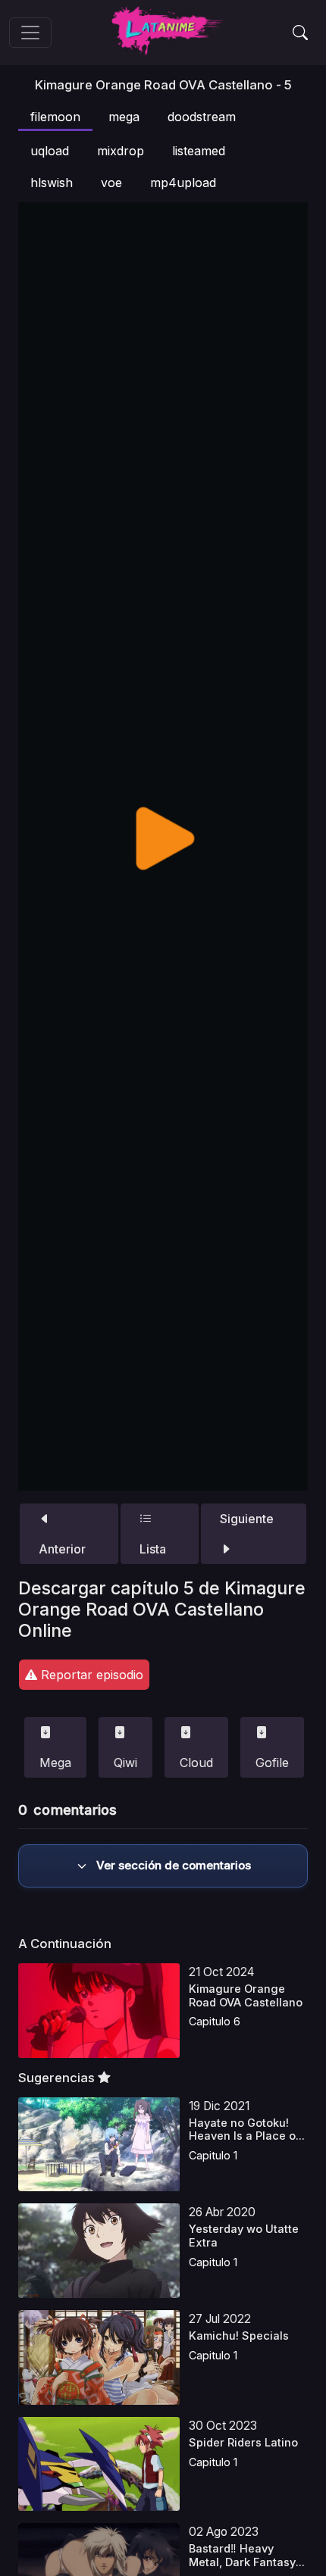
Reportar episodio (90, 1675)
